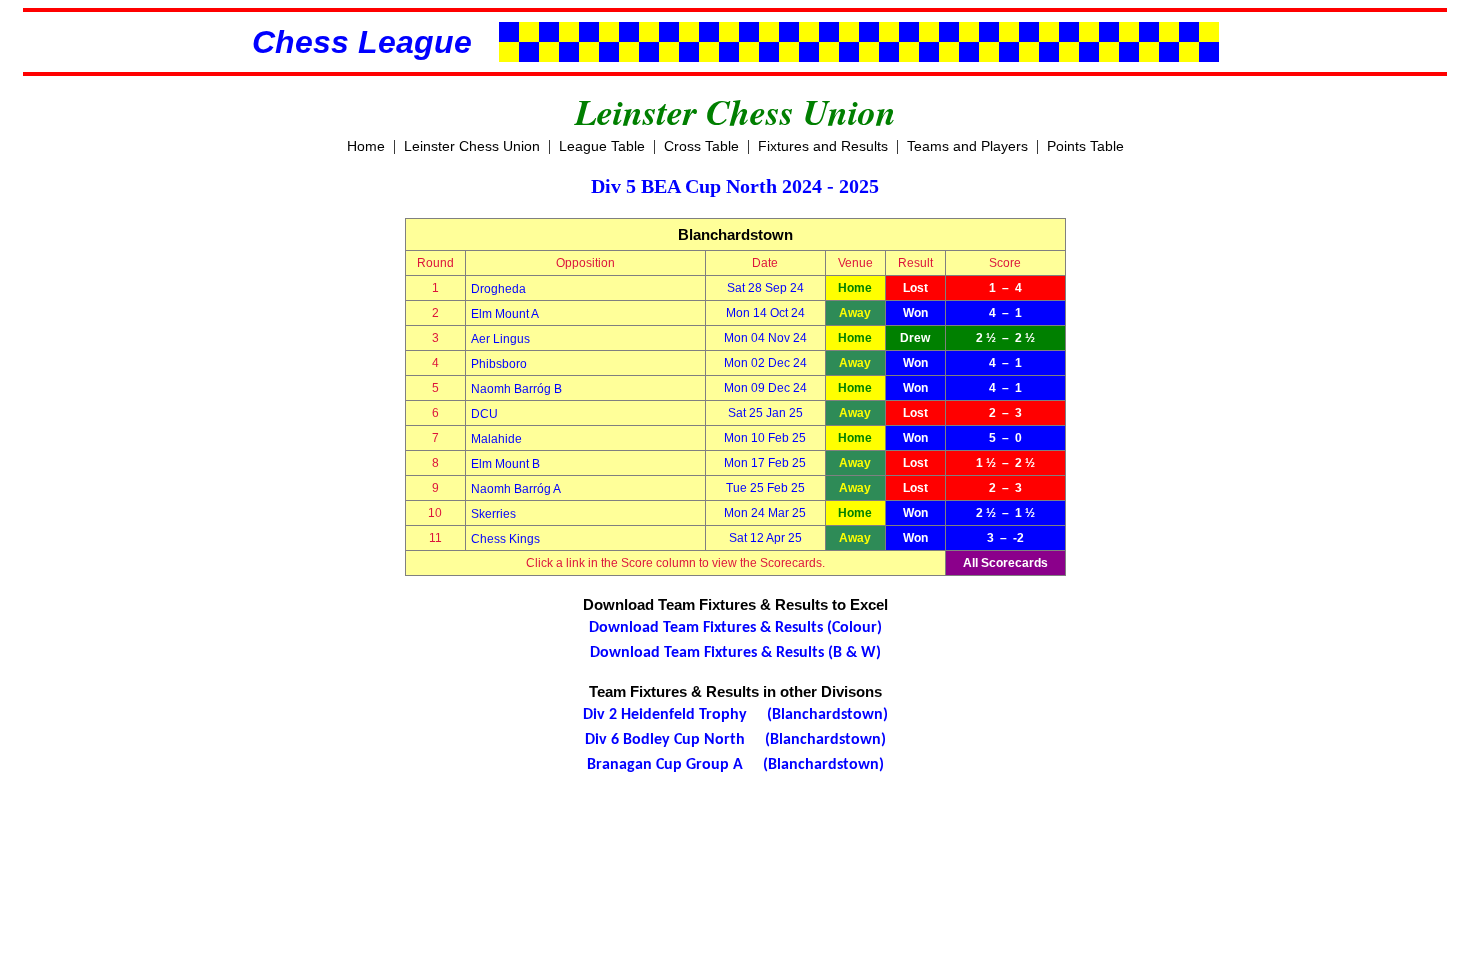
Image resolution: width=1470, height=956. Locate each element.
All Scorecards (1005, 563)
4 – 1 (1005, 313)
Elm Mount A (505, 314)
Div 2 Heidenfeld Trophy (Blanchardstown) (735, 715)
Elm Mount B (505, 464)
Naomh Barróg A (516, 489)
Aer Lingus (500, 339)
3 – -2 (1005, 538)
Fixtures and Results (823, 146)
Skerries (493, 514)
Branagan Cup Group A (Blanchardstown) (735, 765)
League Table (602, 146)
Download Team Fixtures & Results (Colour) (735, 628)
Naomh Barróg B (516, 389)
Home (366, 146)
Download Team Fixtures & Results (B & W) (735, 653)
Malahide (496, 439)
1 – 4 (1005, 288)
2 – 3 (1005, 413)
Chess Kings (505, 539)
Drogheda (498, 289)
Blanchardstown (735, 234)
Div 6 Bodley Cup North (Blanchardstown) (735, 740)
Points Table (1085, 146)
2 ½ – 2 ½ (1005, 338)
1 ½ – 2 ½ (1005, 463)
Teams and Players (967, 146)
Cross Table (701, 146)
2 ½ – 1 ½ (1005, 513)
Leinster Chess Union (472, 146)
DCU (484, 414)
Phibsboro (499, 364)
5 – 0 (1005, 438)
